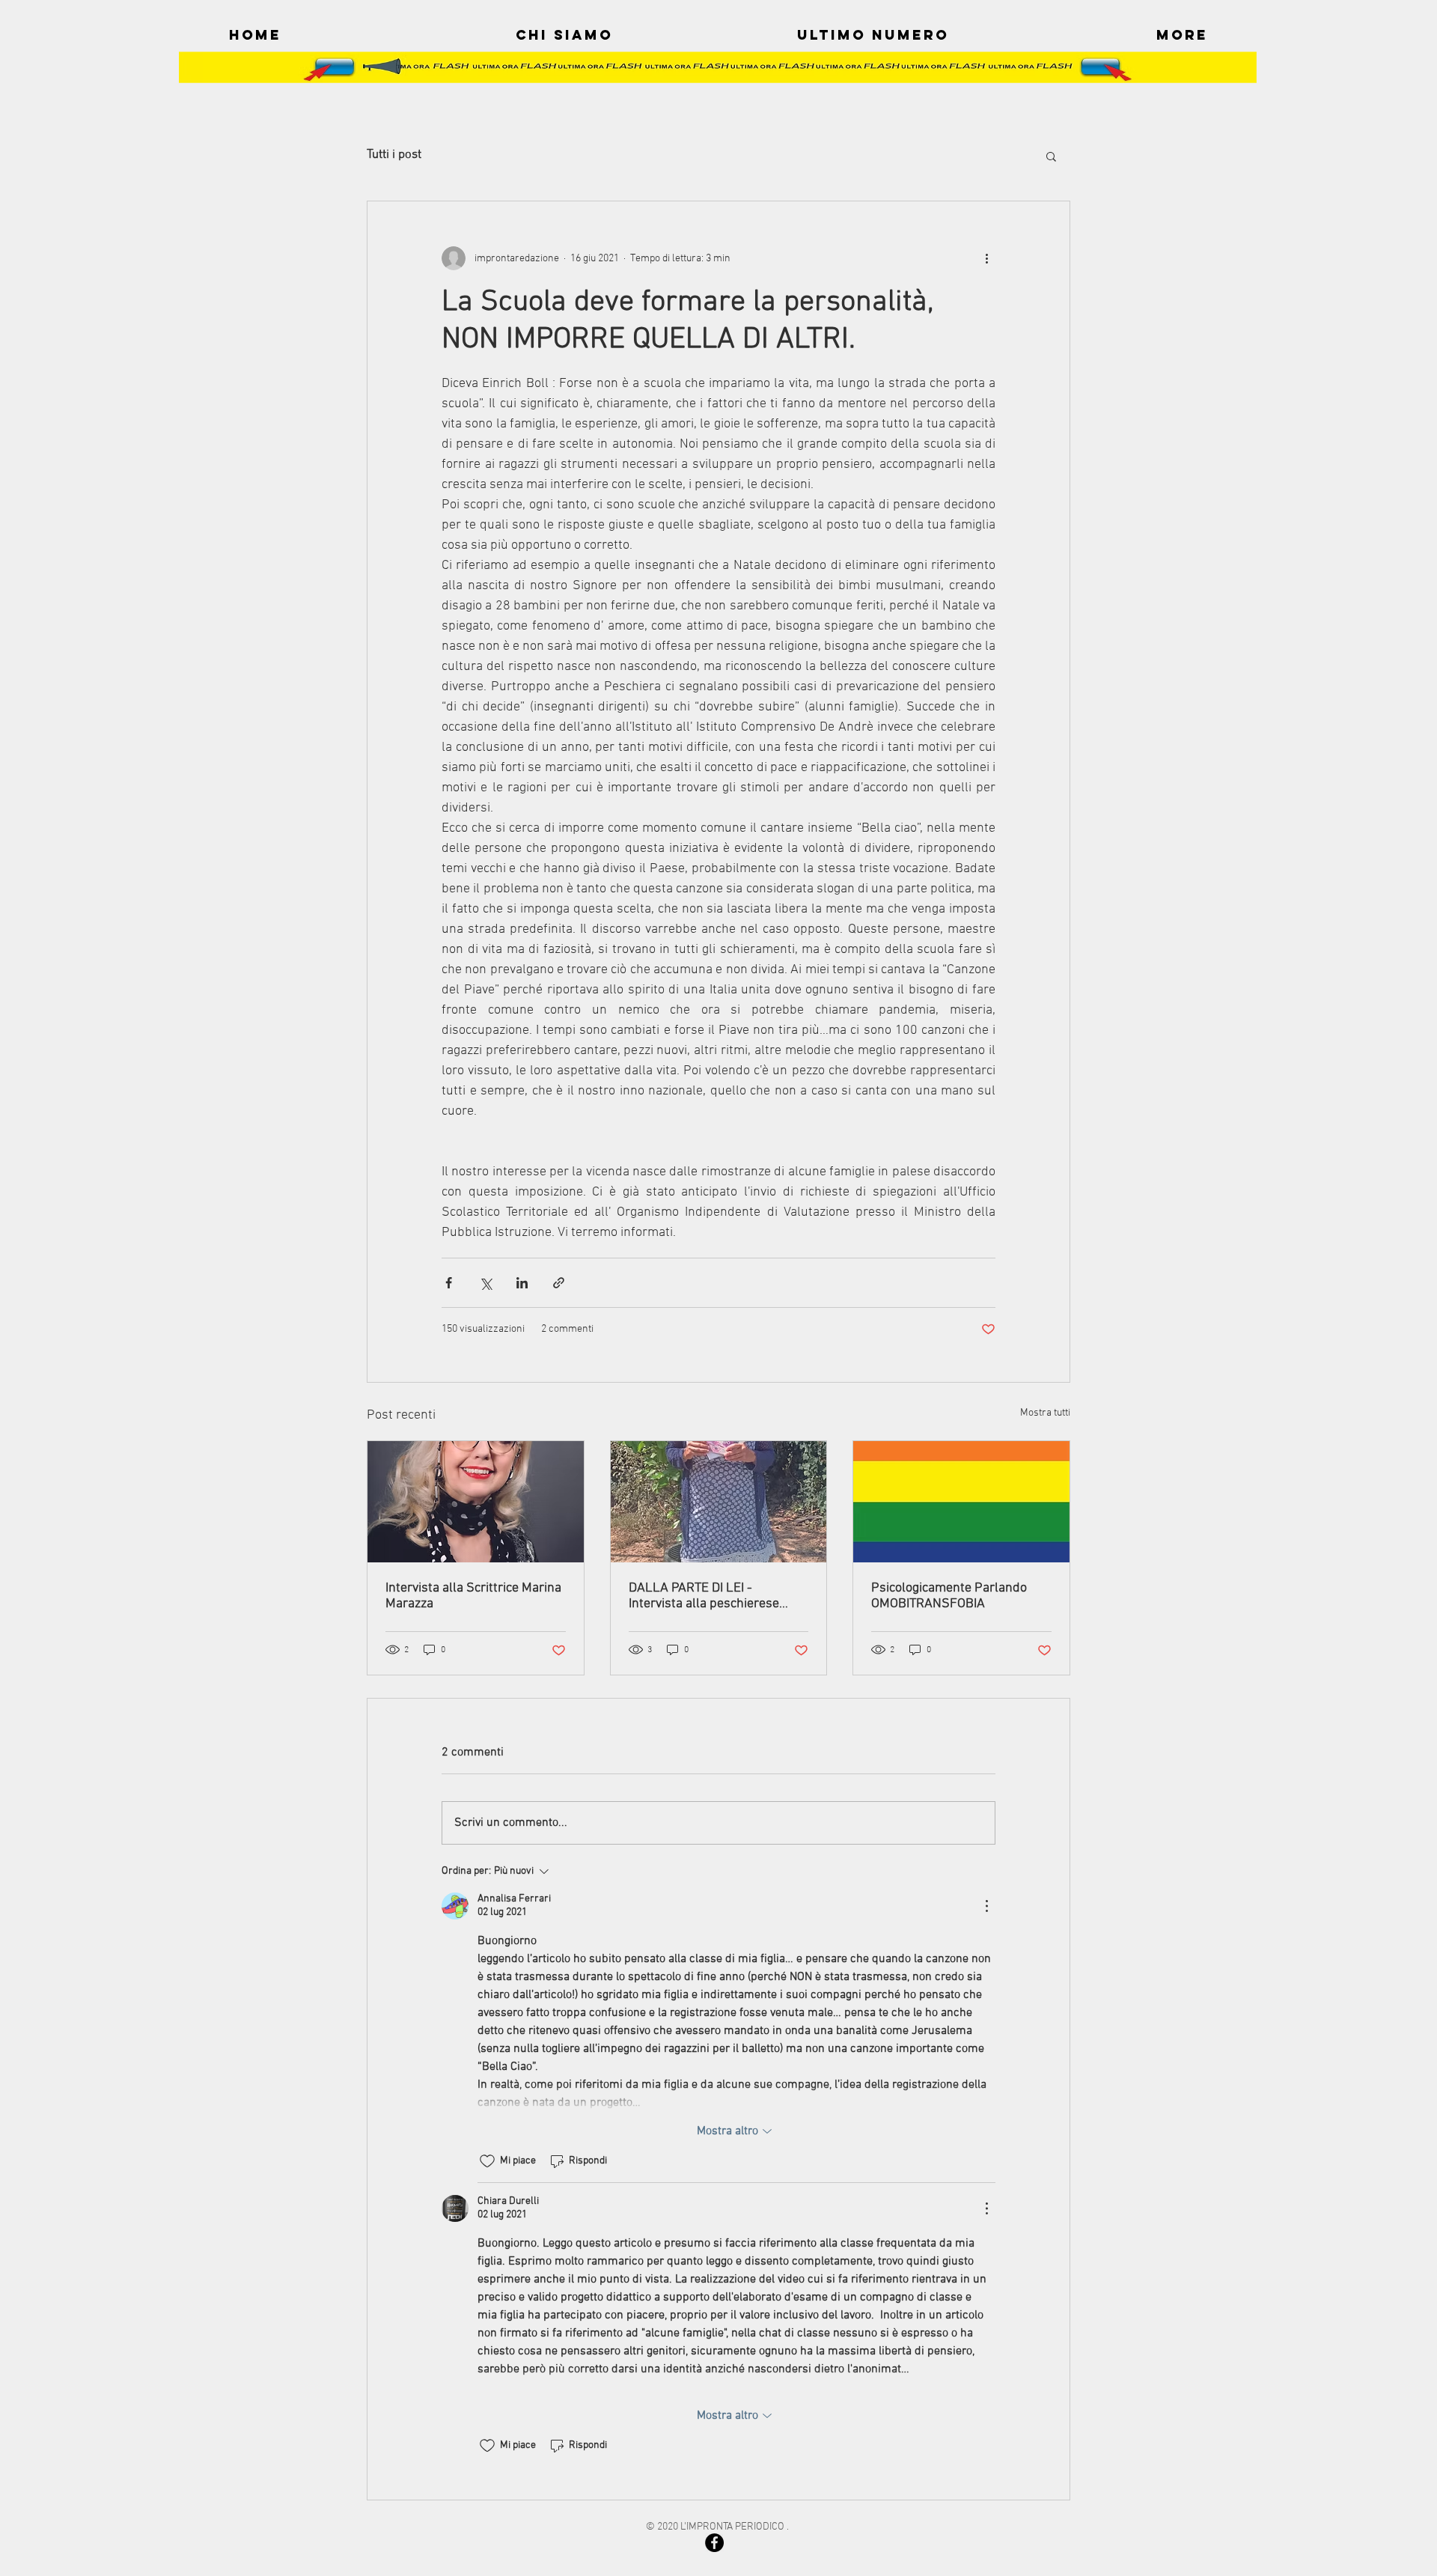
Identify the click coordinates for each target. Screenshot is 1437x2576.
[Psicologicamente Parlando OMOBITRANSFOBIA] (961, 1502)
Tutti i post (394, 155)
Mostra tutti (1045, 1413)
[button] (1051, 156)
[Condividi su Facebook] (449, 1283)
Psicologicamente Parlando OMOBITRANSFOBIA (949, 1596)
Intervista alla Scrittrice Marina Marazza (473, 1596)
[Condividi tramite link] (559, 1283)
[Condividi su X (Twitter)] (485, 1283)
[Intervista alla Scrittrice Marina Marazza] (476, 1502)
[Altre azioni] (986, 258)
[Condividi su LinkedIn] (522, 1283)
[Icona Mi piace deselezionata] (487, 2161)
